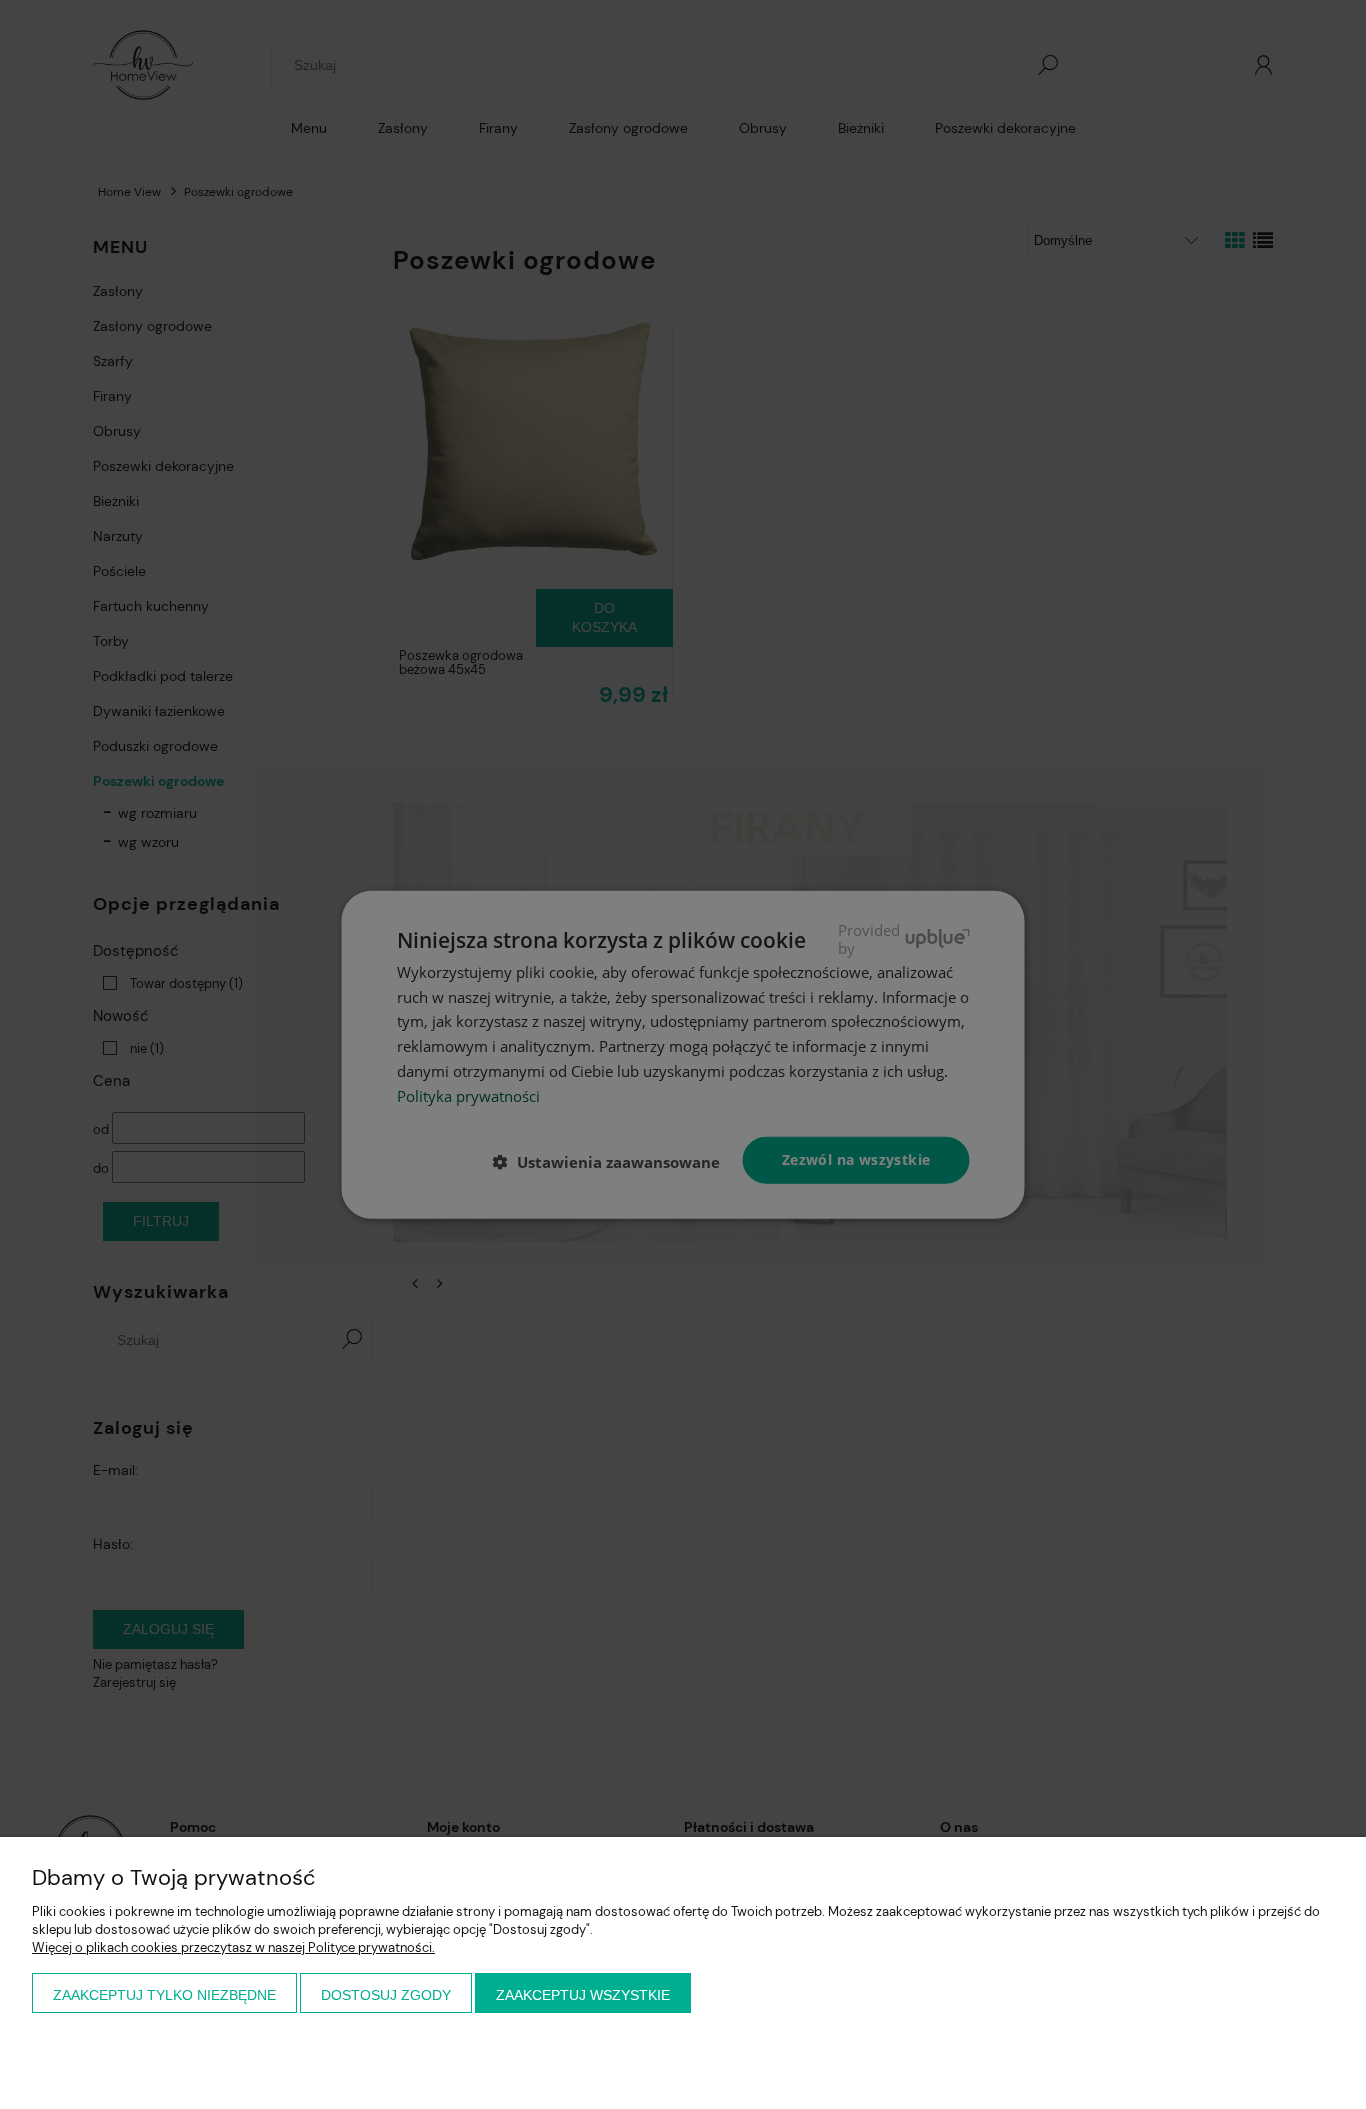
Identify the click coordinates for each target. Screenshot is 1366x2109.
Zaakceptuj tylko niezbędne (164, 1995)
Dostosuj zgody (386, 1995)
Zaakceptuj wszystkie (583, 1995)
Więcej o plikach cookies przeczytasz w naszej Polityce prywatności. (233, 1947)
